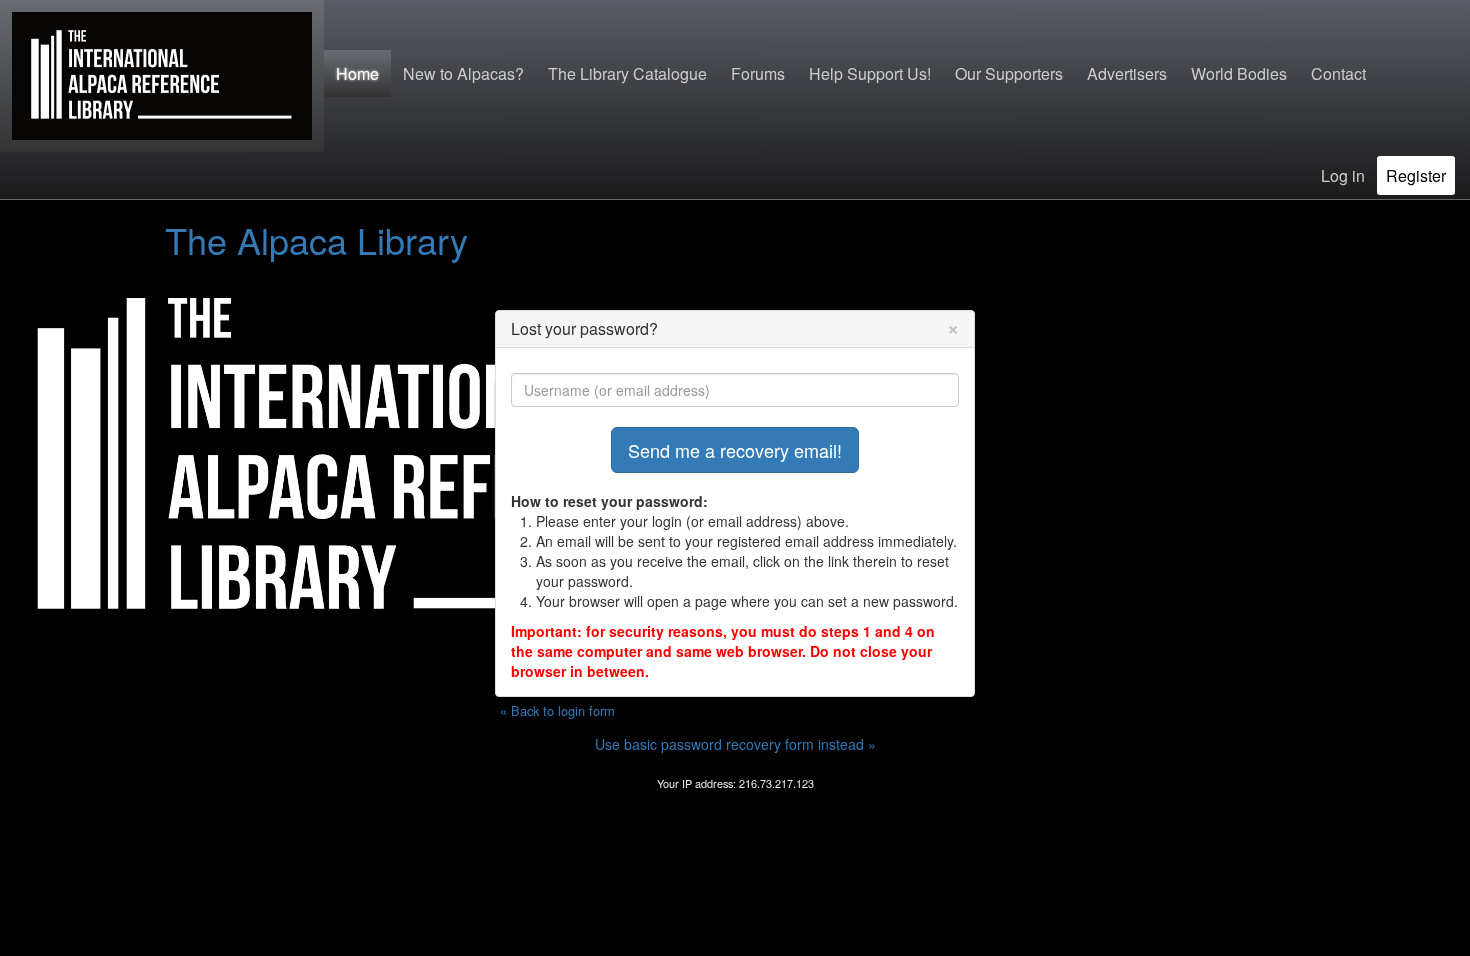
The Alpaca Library (316, 239)
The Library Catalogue (627, 73)
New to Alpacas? (463, 73)
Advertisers (1127, 73)
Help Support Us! (870, 73)
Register (1416, 175)
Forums (758, 73)
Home (357, 73)
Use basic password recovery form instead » (735, 744)
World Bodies (1239, 73)
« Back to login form (557, 711)
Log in (1343, 175)
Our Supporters (1009, 73)
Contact (1338, 73)
